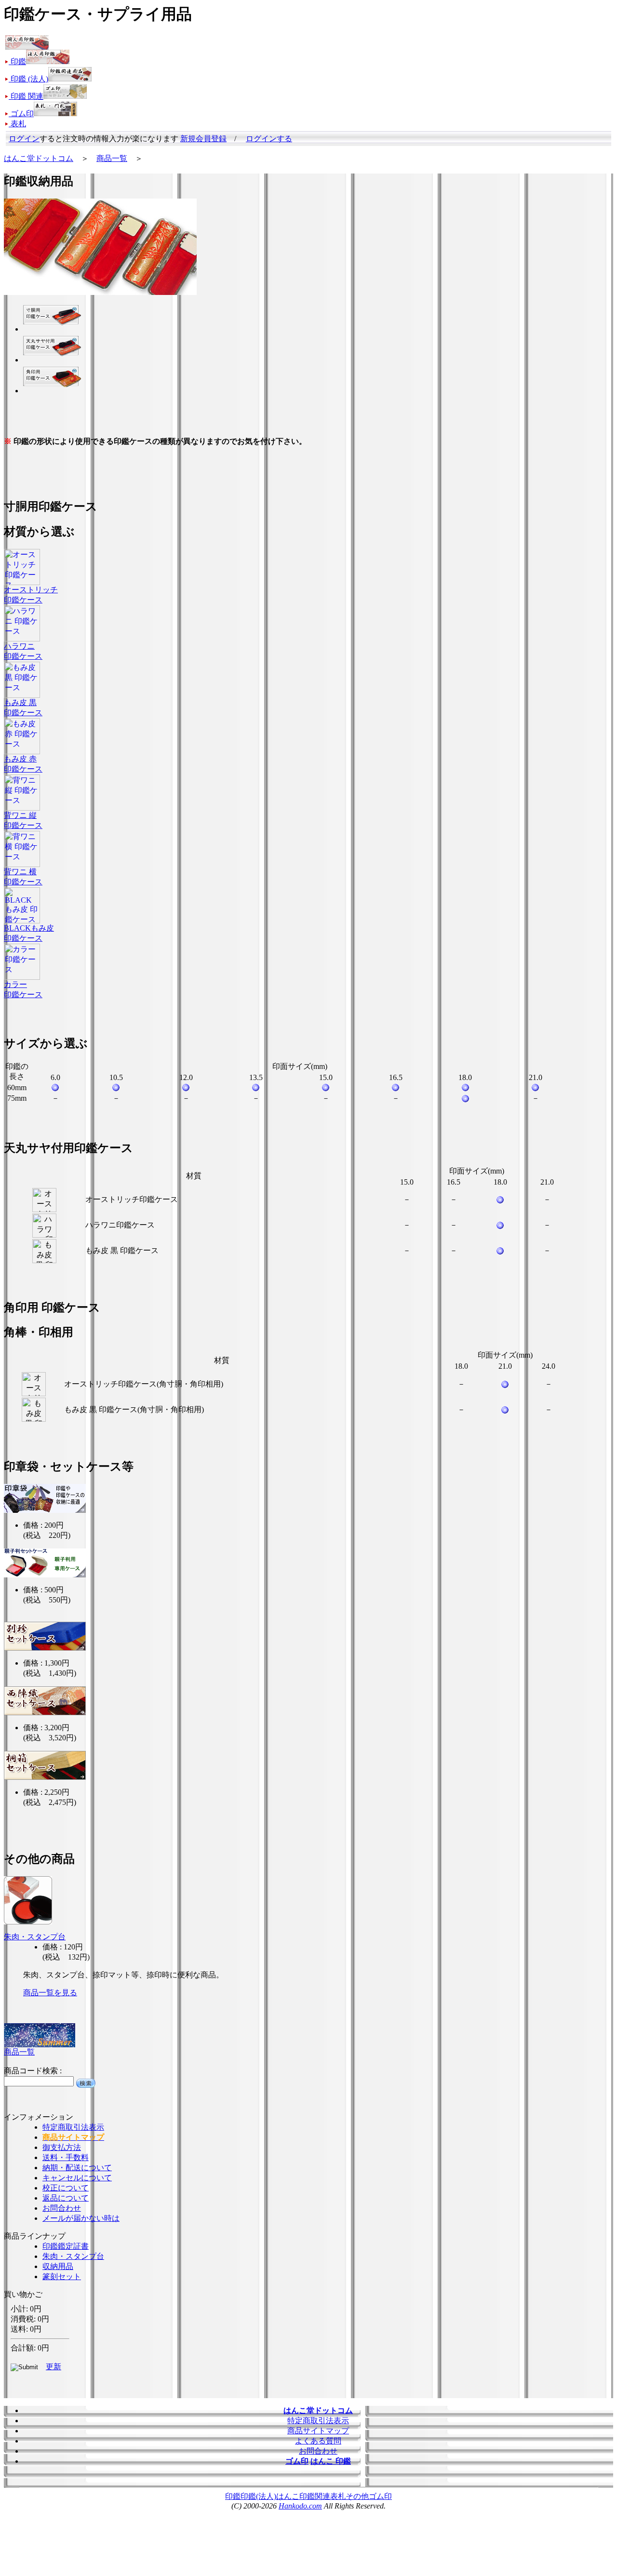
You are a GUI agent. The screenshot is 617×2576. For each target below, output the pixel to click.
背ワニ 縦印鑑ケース (23, 820)
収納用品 (58, 2266)
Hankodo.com (300, 2506)
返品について (66, 2198)
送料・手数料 (66, 2157)
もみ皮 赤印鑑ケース (23, 764)
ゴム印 (380, 2496)
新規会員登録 (203, 139)
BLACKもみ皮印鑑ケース (29, 933)
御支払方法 (62, 2147)
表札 (338, 2496)
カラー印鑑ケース (23, 989)
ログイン (24, 139)
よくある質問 (318, 2441)
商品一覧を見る (50, 1993)
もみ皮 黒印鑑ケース (23, 707)
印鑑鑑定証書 (66, 2246)
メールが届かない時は (81, 2218)
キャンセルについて (77, 2178)
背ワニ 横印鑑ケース (23, 877)
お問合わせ (62, 2208)
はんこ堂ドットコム (39, 158)
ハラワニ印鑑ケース (23, 651)
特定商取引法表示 (73, 2127)
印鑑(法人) (258, 2496)
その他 (357, 2496)
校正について (66, 2188)
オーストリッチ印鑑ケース (31, 595)
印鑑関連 (315, 2496)
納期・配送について (77, 2168)
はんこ (288, 2496)
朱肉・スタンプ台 (35, 1937)
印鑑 (233, 2496)
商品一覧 (112, 158)
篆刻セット (62, 2276)
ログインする (269, 139)
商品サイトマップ (318, 2431)
